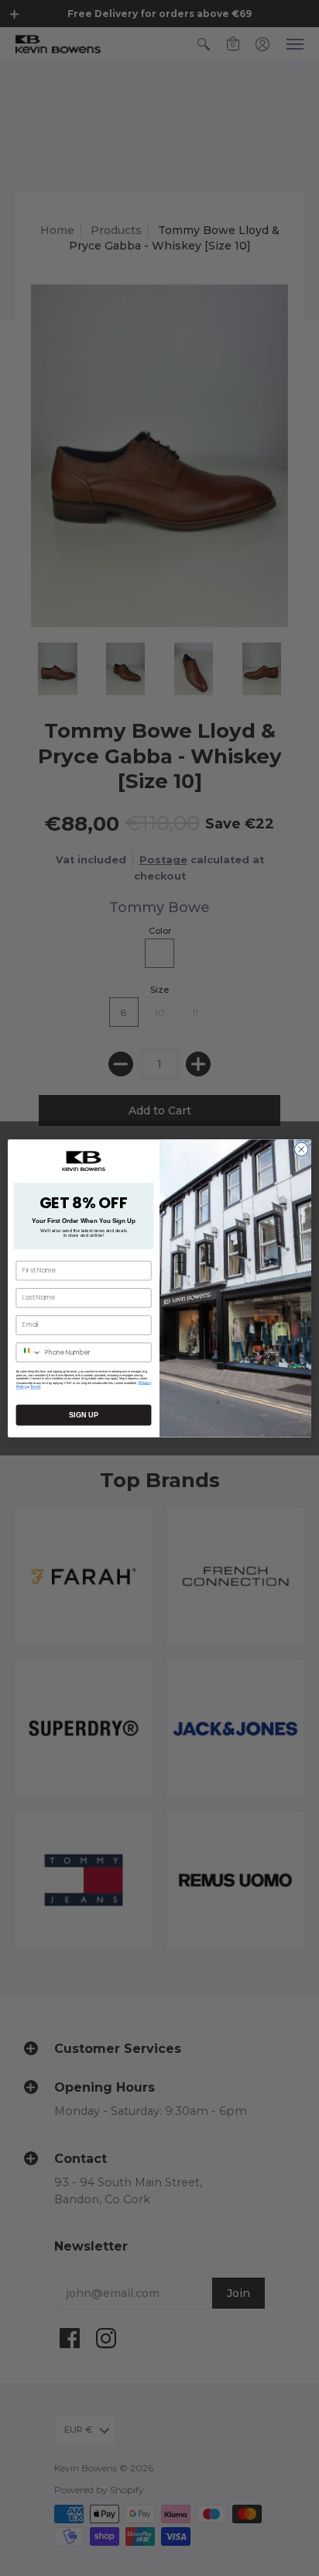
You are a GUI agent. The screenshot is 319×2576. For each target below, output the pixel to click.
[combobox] (29, 1352)
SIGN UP (83, 1414)
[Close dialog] (301, 1149)
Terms (36, 1386)
